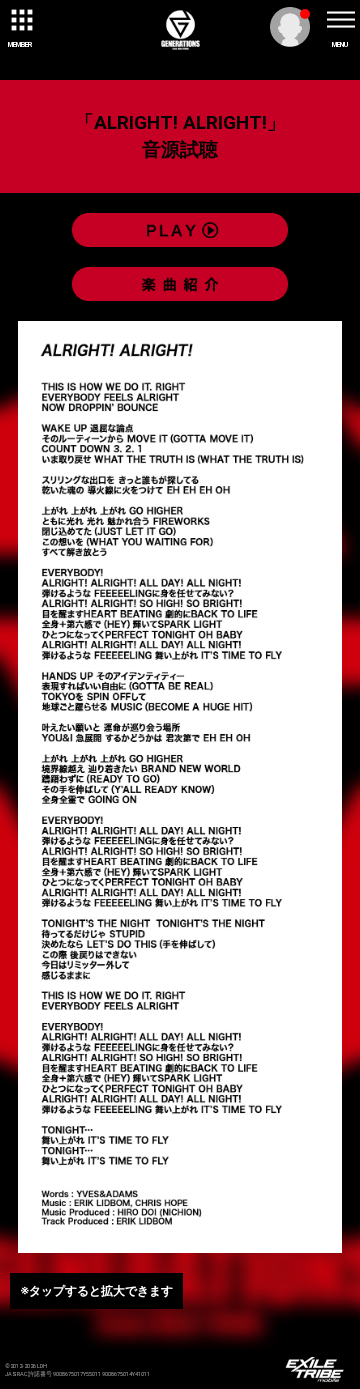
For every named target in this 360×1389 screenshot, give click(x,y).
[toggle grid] (20, 20)
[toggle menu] (340, 20)
